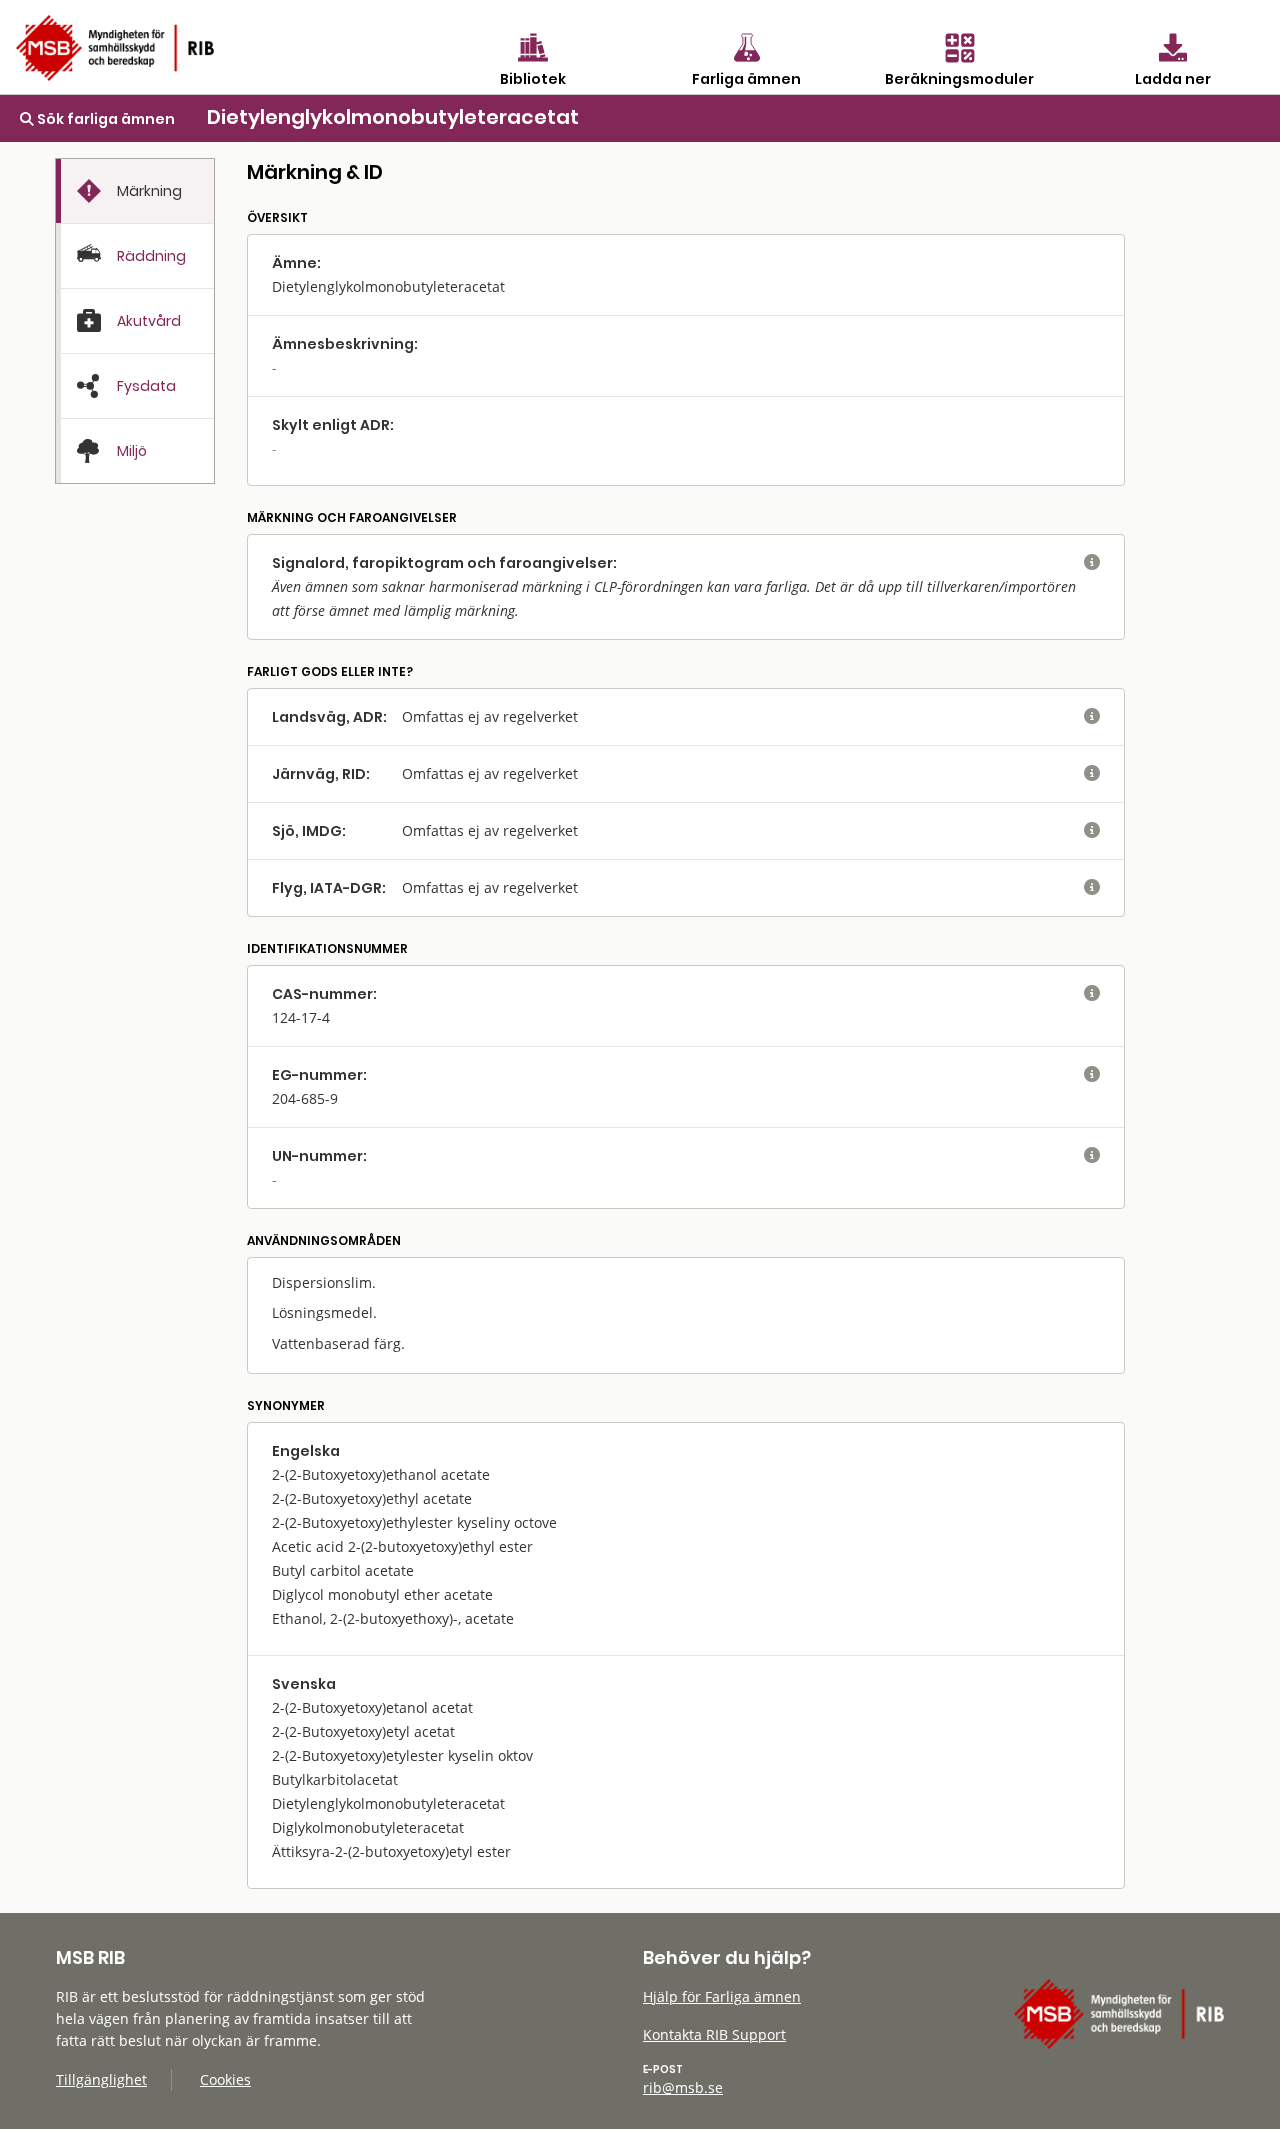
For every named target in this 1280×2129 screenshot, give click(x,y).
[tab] (135, 191)
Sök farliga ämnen (104, 119)
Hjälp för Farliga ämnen (722, 1996)
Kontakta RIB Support (714, 2034)
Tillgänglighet (101, 2079)
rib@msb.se (683, 2087)
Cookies (225, 2079)
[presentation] (135, 191)
